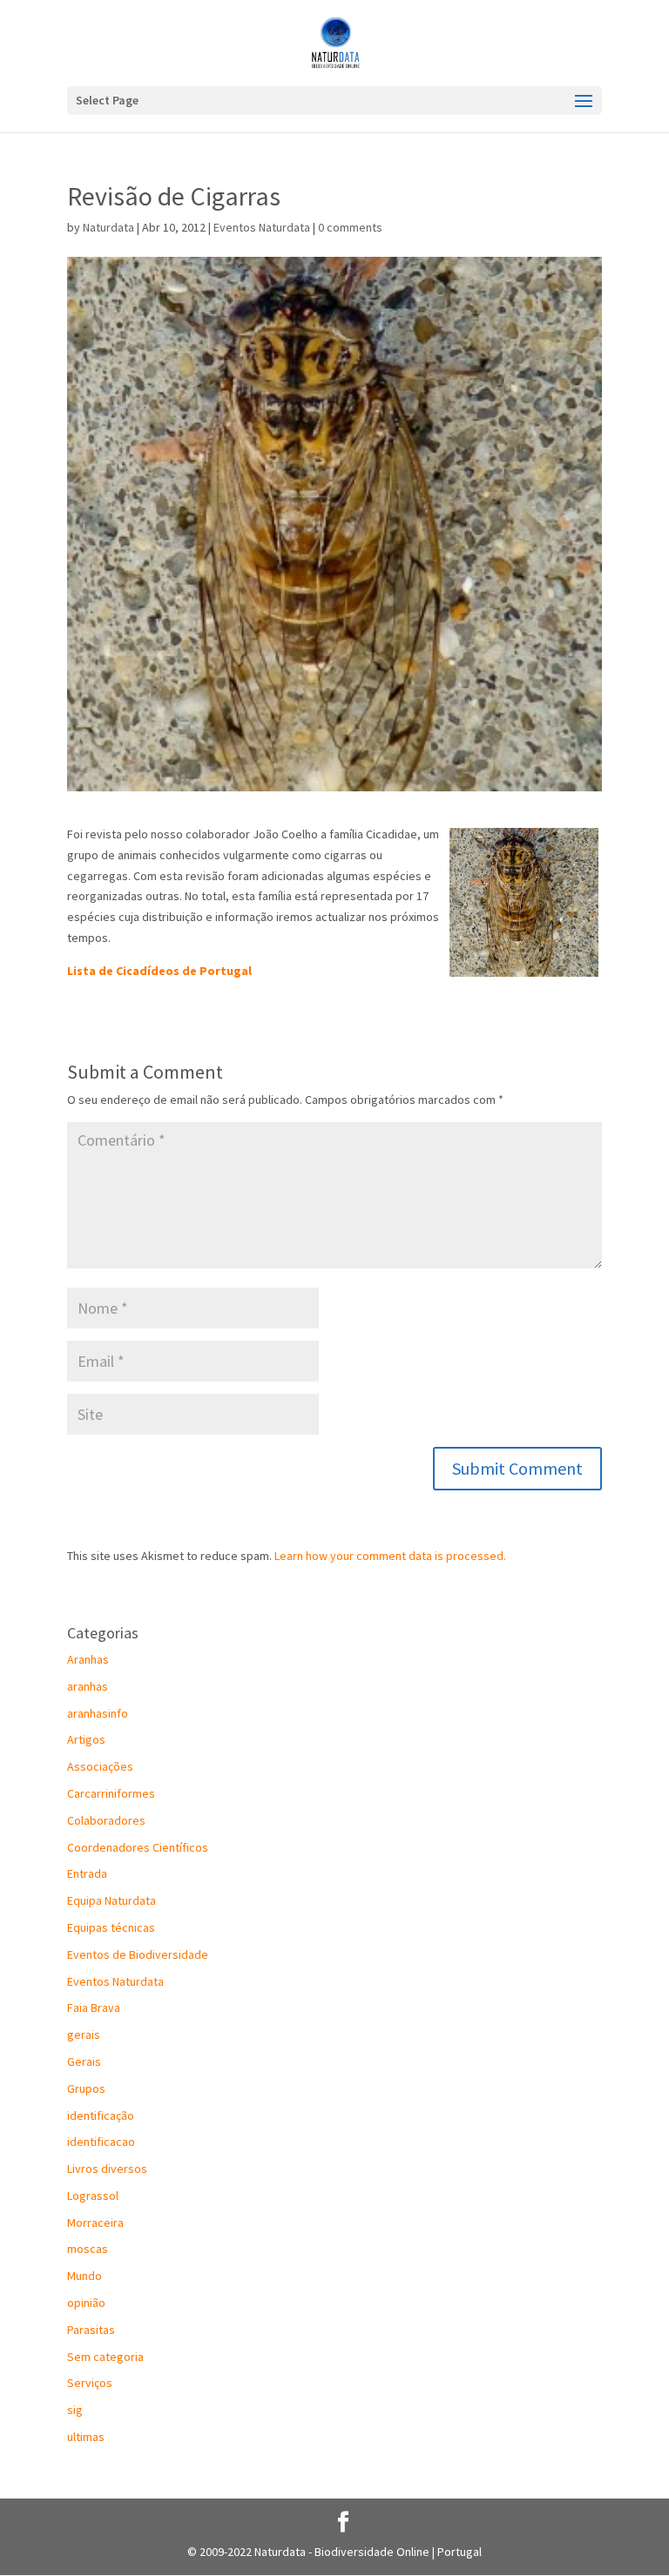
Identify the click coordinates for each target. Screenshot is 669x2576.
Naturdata (108, 227)
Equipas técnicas (111, 1927)
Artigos (86, 1739)
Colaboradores (106, 1820)
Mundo (84, 2276)
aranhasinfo (98, 1713)
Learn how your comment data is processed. (390, 1556)
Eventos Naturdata (262, 227)
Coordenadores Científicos (138, 1847)
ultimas (86, 2437)
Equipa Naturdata (111, 1900)
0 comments (350, 227)
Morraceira (95, 2223)
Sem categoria (105, 2357)
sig (75, 2410)
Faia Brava (94, 2008)
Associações (100, 1766)
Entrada (87, 1873)
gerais (84, 2035)
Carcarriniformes (111, 1793)
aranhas (88, 1686)
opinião (86, 2303)
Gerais (84, 2061)
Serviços (90, 2383)
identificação (101, 2115)
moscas (88, 2249)
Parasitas (91, 2330)
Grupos (86, 2088)
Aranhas (88, 1659)
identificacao (101, 2142)
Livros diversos (107, 2169)
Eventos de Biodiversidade (138, 1954)
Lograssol (93, 2196)
